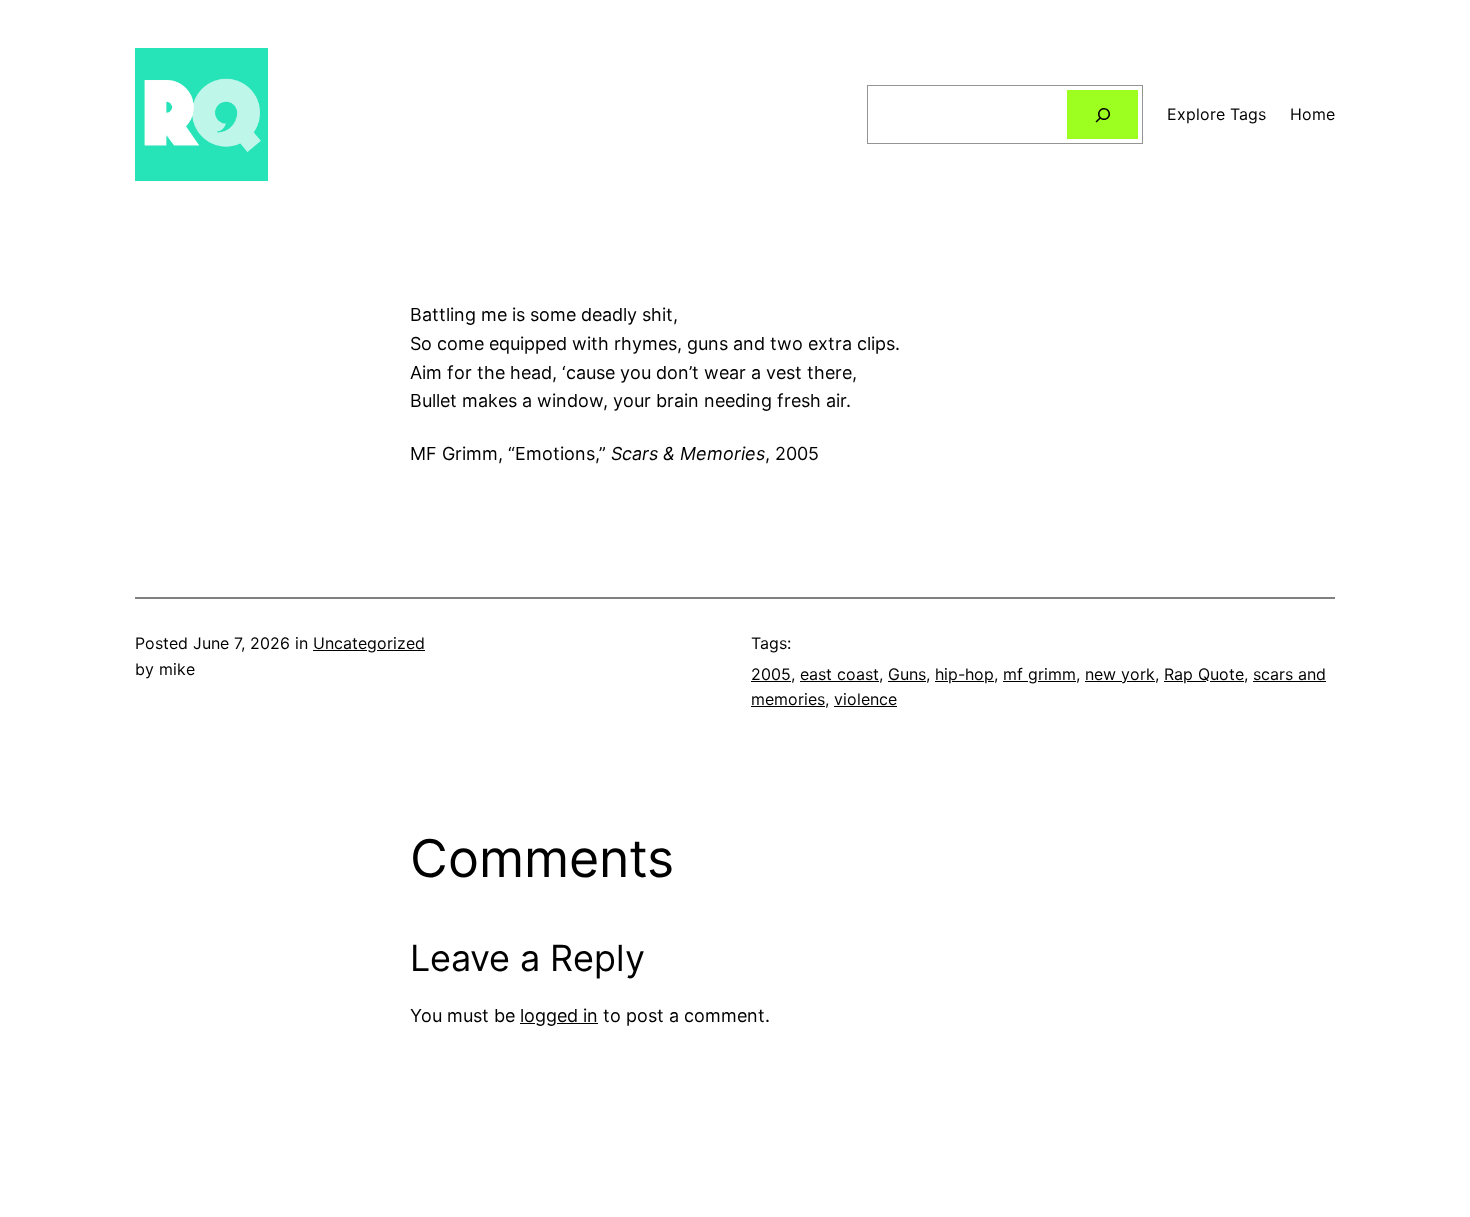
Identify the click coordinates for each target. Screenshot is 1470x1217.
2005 (771, 674)
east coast (839, 674)
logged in (559, 1015)
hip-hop (964, 674)
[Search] (1102, 114)
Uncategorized (369, 643)
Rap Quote (1204, 674)
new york (1120, 674)
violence (865, 699)
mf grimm (1039, 674)
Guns (907, 674)
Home (1312, 114)
